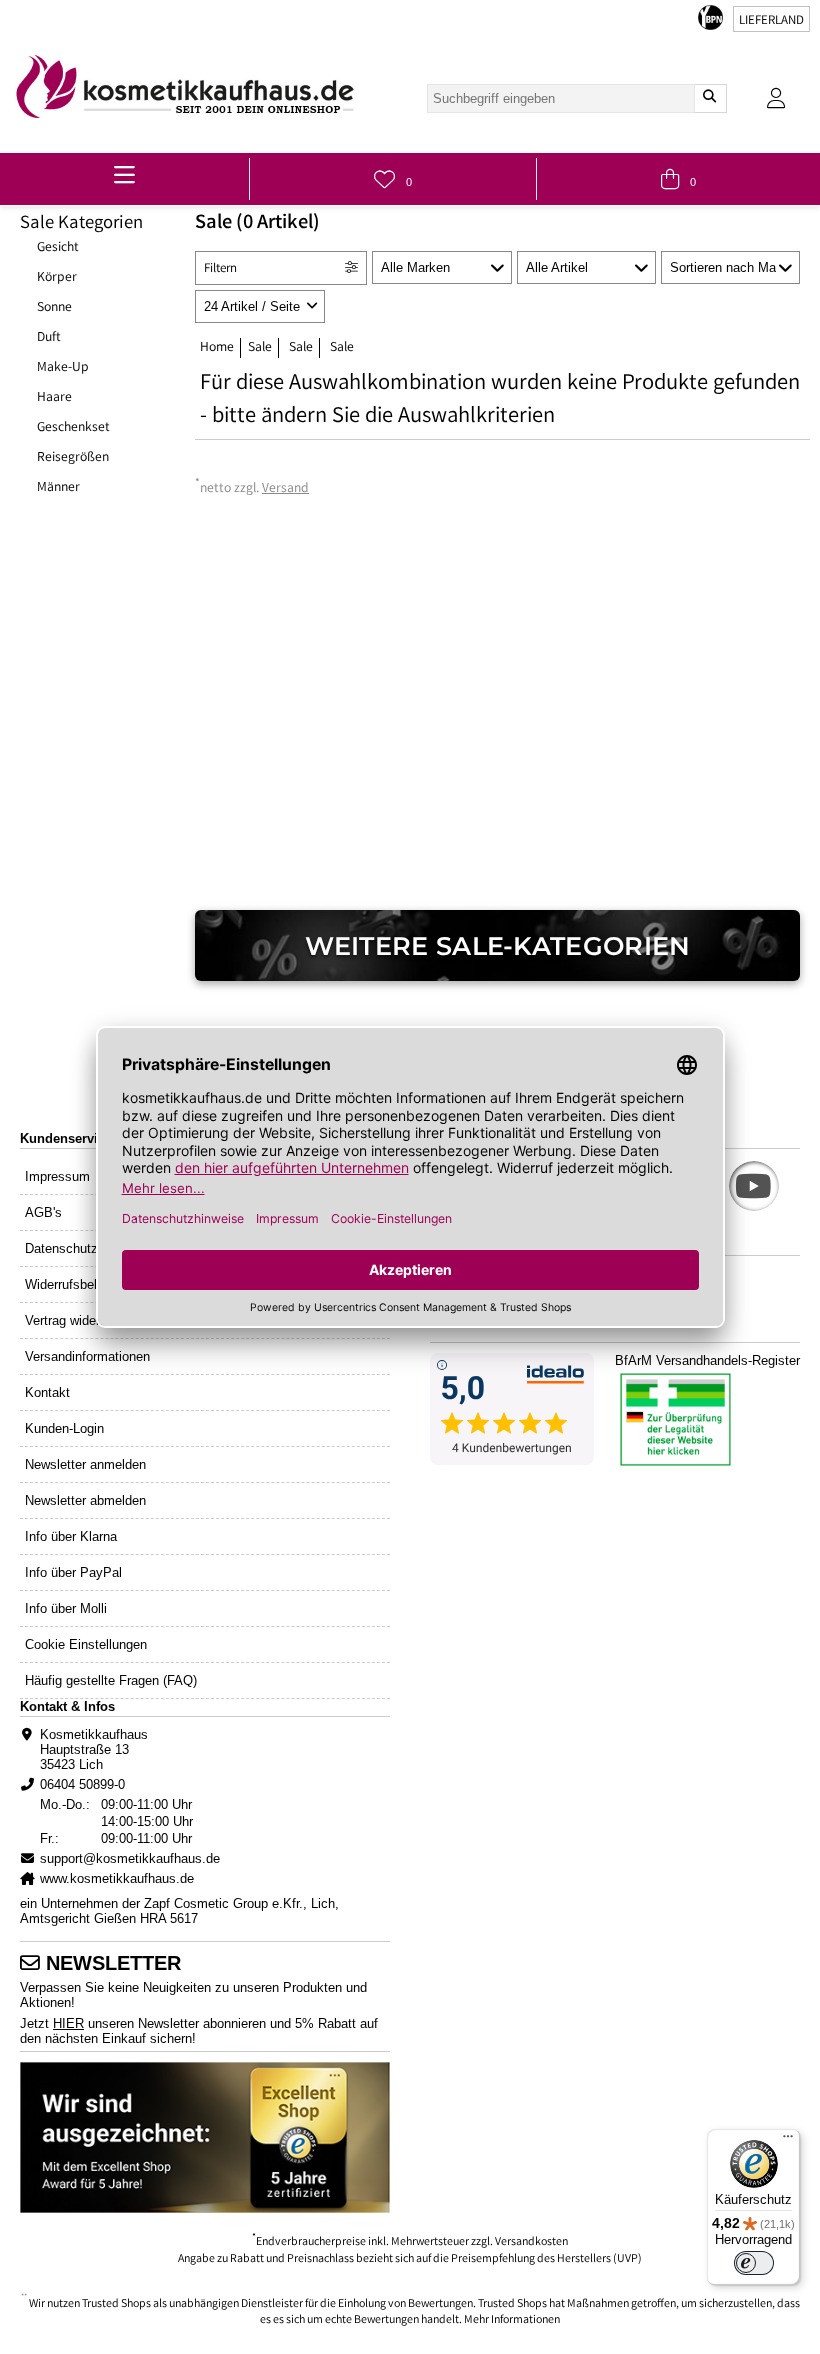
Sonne (54, 308)
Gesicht (58, 248)
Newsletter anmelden (85, 1464)
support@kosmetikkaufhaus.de (130, 1858)
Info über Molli (66, 1608)
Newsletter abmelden (85, 1500)
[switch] (754, 2263)
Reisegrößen (73, 458)
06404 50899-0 (82, 1784)
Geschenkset (73, 428)
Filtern (220, 269)
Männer (58, 488)
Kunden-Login (64, 1428)
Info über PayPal (73, 1572)
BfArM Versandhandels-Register (707, 1360)
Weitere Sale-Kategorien (498, 945)
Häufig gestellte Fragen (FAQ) (111, 1680)
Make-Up (63, 368)
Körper (57, 278)
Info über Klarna (71, 1536)
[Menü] (788, 2141)
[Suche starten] (710, 98)
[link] (185, 86)
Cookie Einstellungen (86, 1644)
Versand (285, 489)
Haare (54, 398)
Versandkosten (531, 2242)
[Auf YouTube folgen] (754, 1186)
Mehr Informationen (512, 2320)
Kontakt (47, 1392)
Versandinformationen (87, 1356)
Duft (49, 338)
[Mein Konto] (776, 98)
